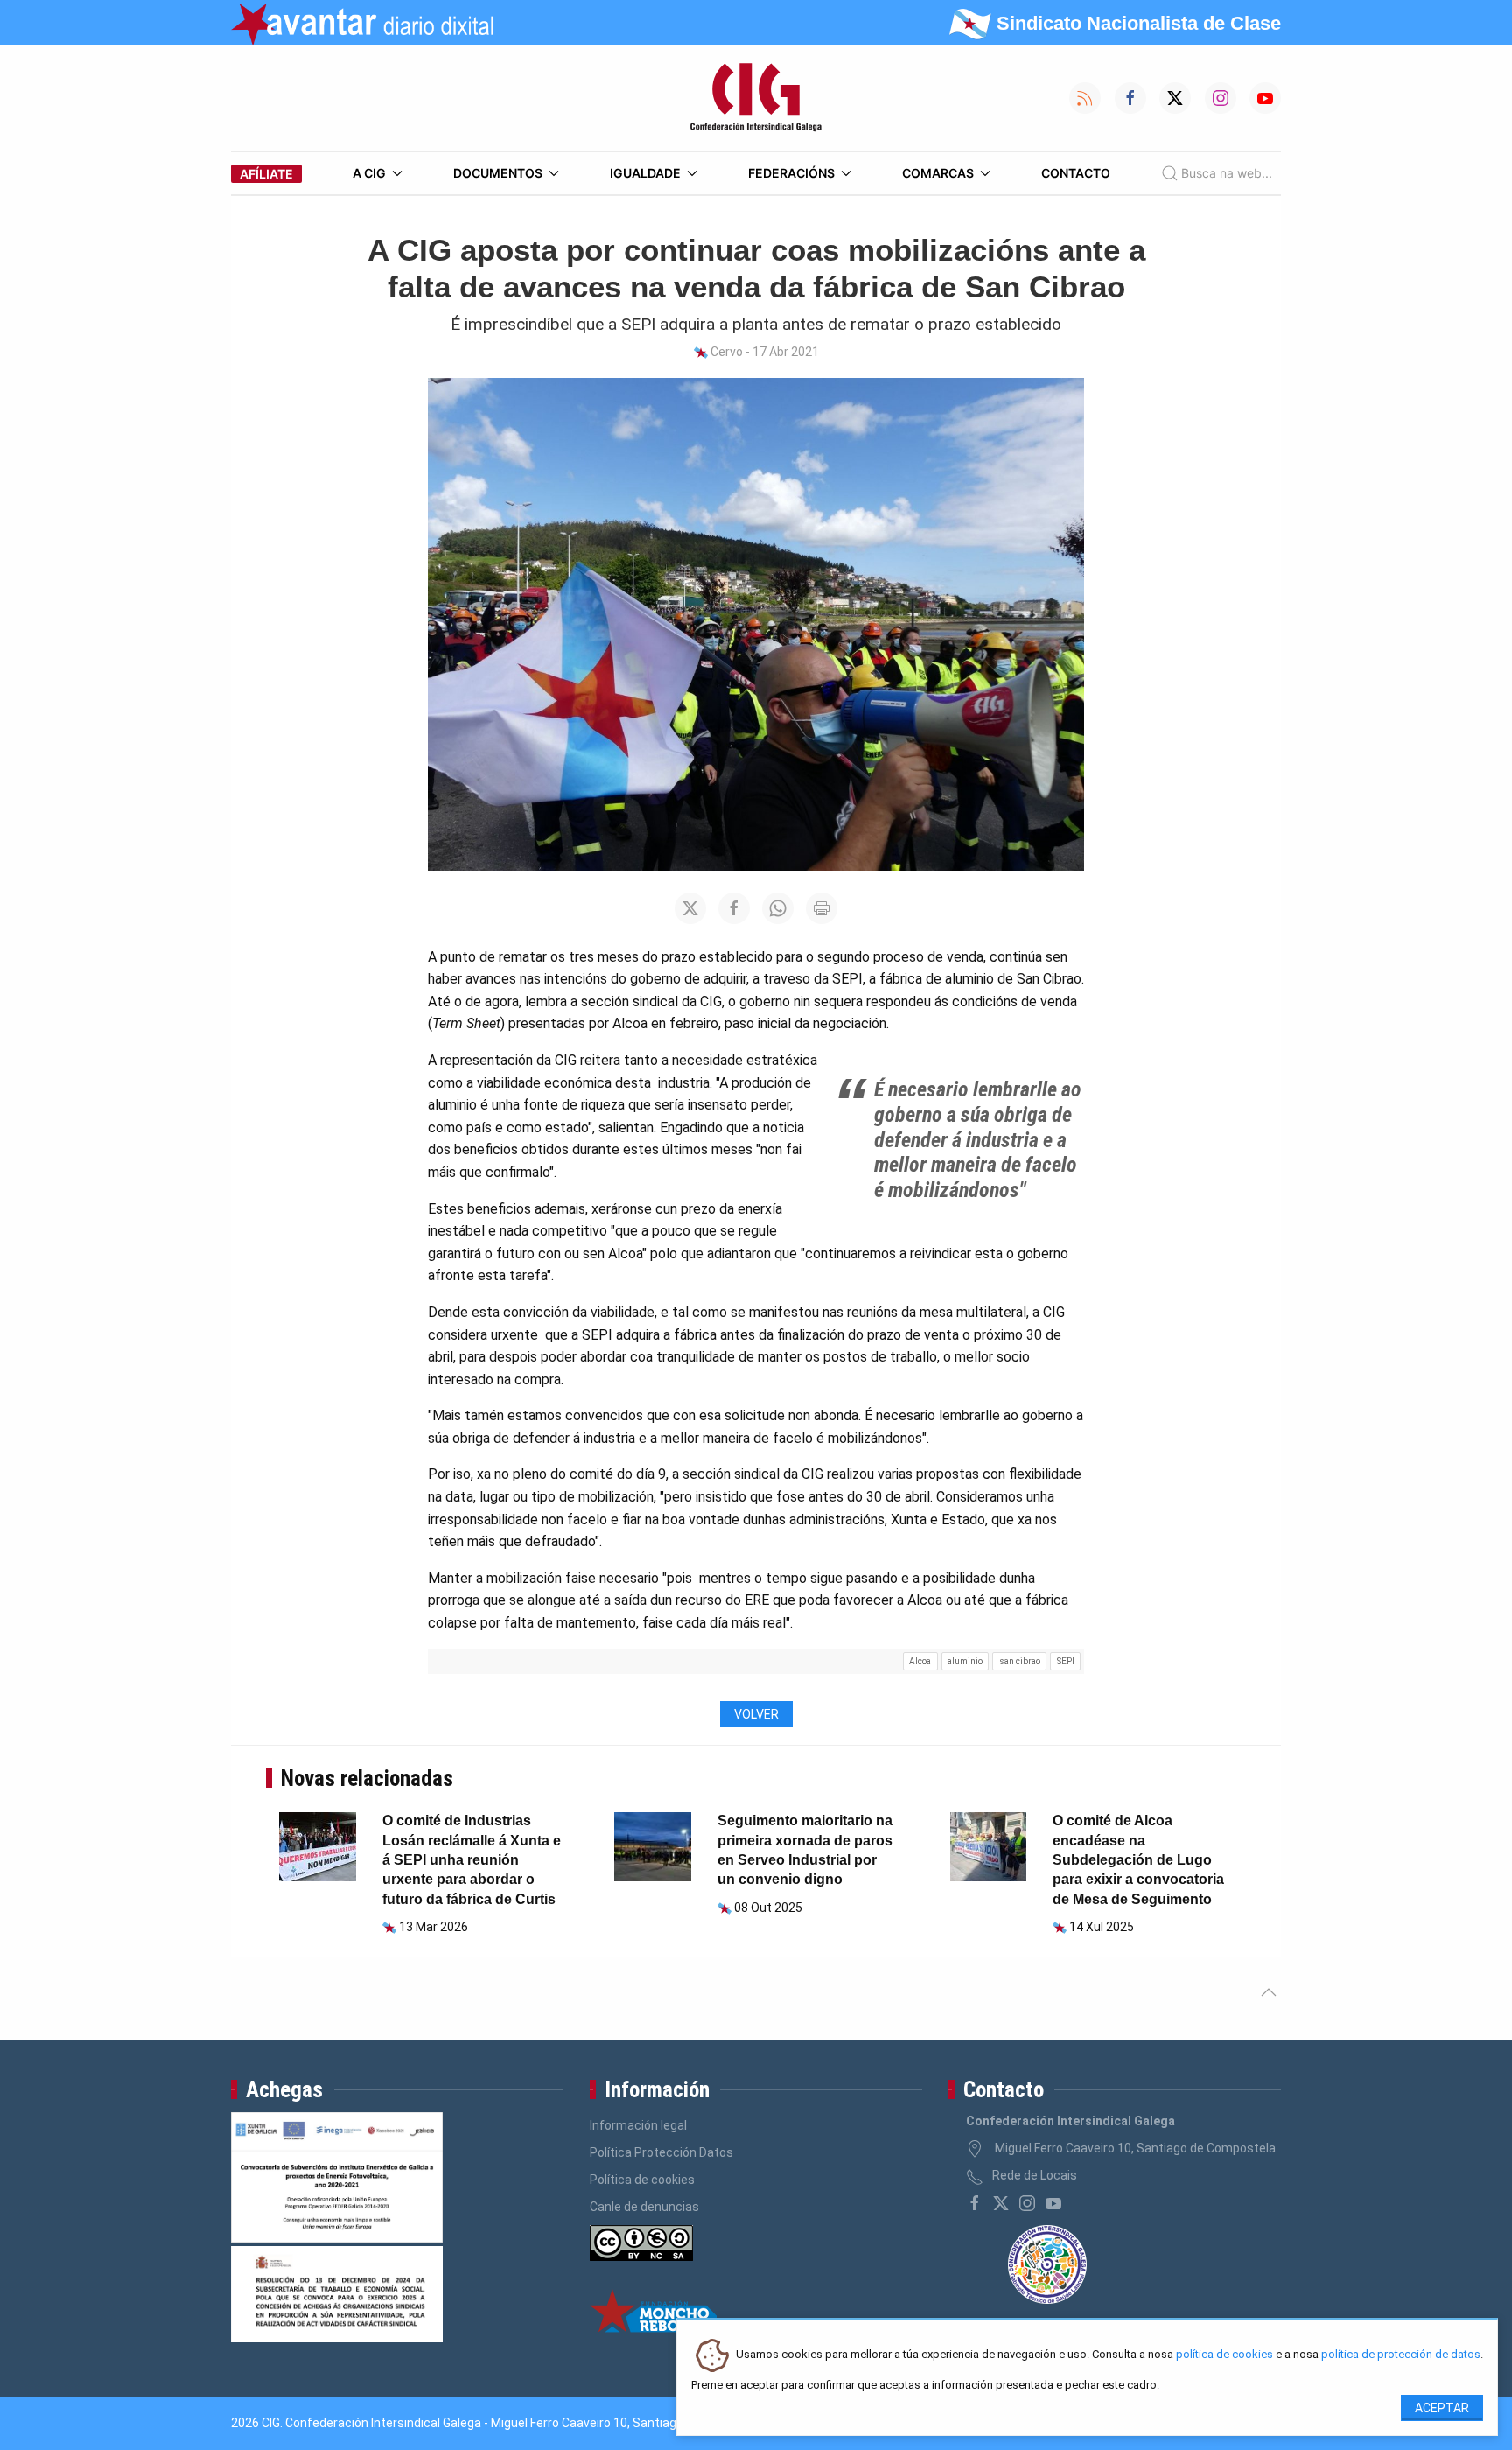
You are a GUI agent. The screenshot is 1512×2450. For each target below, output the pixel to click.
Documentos (498, 173)
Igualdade (645, 173)
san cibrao (1020, 1661)
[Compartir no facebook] (734, 908)
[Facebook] (975, 2203)
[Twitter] (1001, 2203)
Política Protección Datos (661, 2152)
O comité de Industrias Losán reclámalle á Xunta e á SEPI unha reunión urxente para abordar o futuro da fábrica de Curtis (472, 1860)
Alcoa (920, 1661)
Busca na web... (1227, 173)
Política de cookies (642, 2180)
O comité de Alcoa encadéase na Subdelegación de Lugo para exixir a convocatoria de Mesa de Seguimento (1138, 1860)
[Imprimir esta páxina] (822, 908)
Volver (756, 1714)
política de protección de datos (1401, 2355)
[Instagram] (1027, 2203)
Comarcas (938, 173)
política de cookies (1225, 2355)
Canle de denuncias (644, 2207)
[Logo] (756, 98)
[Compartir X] (690, 908)
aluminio (965, 1661)
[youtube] (1053, 2203)
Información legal (638, 2125)
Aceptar (1442, 2408)
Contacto (1076, 173)
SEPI (1066, 1661)
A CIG (369, 173)
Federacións (791, 173)
